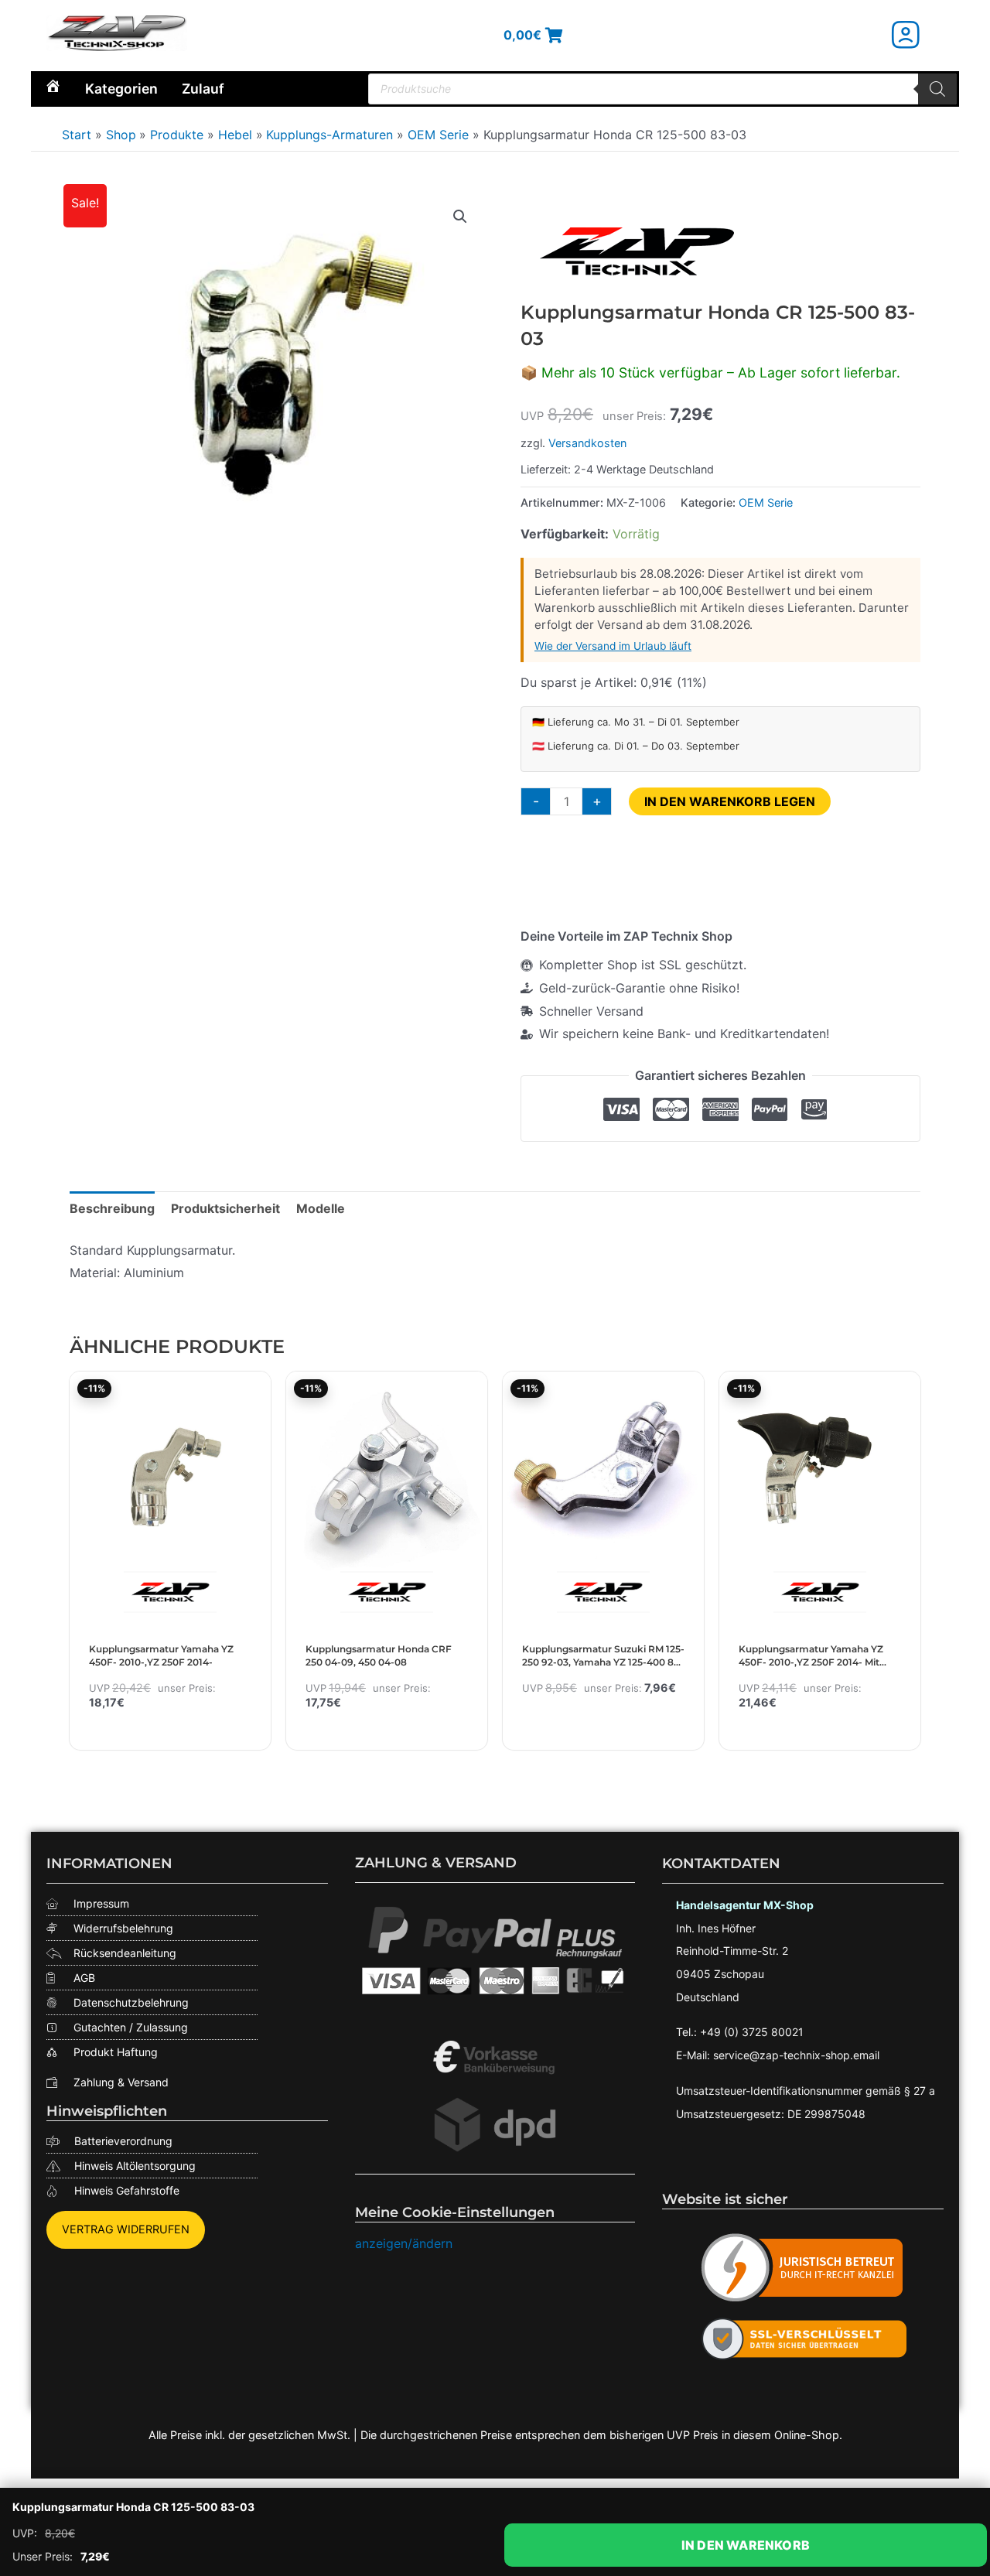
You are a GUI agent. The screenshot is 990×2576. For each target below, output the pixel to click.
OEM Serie (766, 502)
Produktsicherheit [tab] (225, 1208)
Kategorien (121, 89)
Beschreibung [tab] (112, 1208)
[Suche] (937, 89)
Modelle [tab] (321, 1208)
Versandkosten (587, 443)
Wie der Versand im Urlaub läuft (613, 646)
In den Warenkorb (746, 2545)
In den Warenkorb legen (730, 801)
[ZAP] (637, 251)
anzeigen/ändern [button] (404, 2243)
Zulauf (203, 89)
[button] (460, 217)
